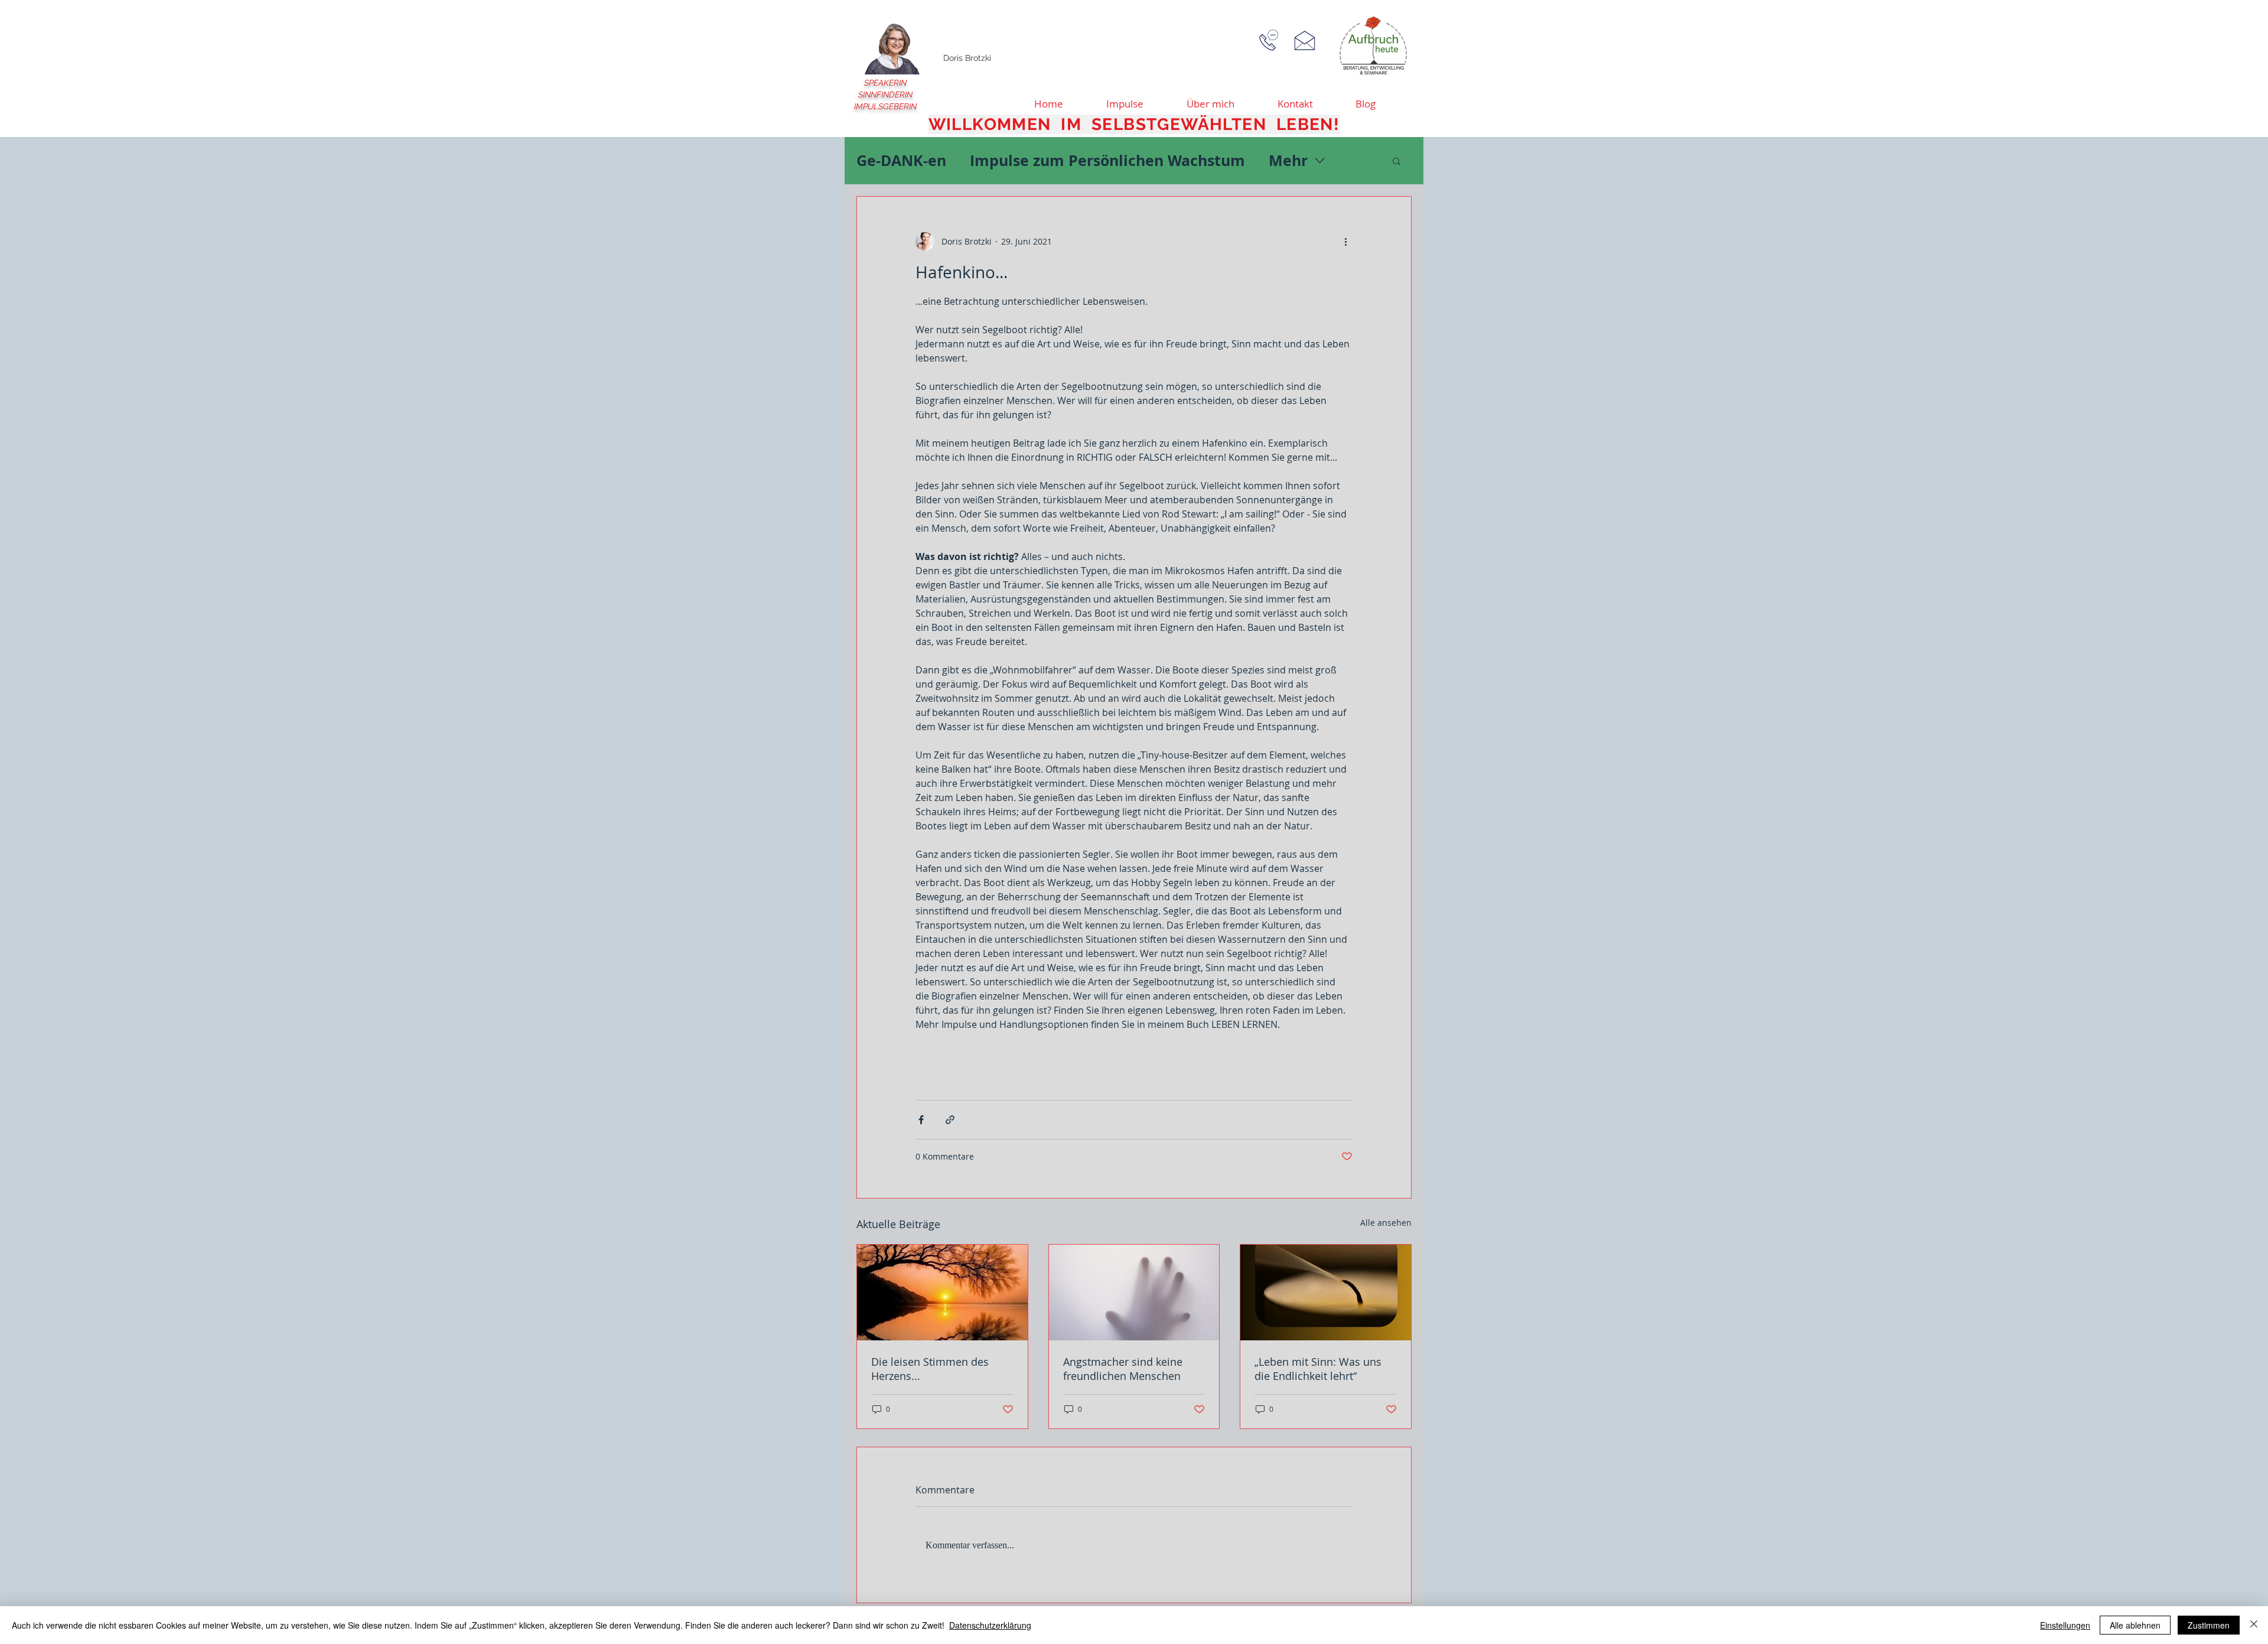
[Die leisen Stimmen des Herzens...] (942, 1293)
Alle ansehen (1386, 1223)
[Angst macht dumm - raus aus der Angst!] (1134, 1293)
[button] (1397, 161)
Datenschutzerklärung (990, 1625)
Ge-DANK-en (901, 160)
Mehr (1288, 160)
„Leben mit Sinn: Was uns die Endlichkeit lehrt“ (1318, 1369)
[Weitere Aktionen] (1345, 242)
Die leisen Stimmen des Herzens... (930, 1369)
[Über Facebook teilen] (921, 1120)
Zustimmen (2209, 1625)
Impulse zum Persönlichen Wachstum (1107, 160)
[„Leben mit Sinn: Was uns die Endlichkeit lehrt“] (1326, 1293)
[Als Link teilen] (950, 1120)
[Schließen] (2254, 1625)
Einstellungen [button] (2065, 1625)
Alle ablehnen (2135, 1625)
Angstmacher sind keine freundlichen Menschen (1123, 1369)
